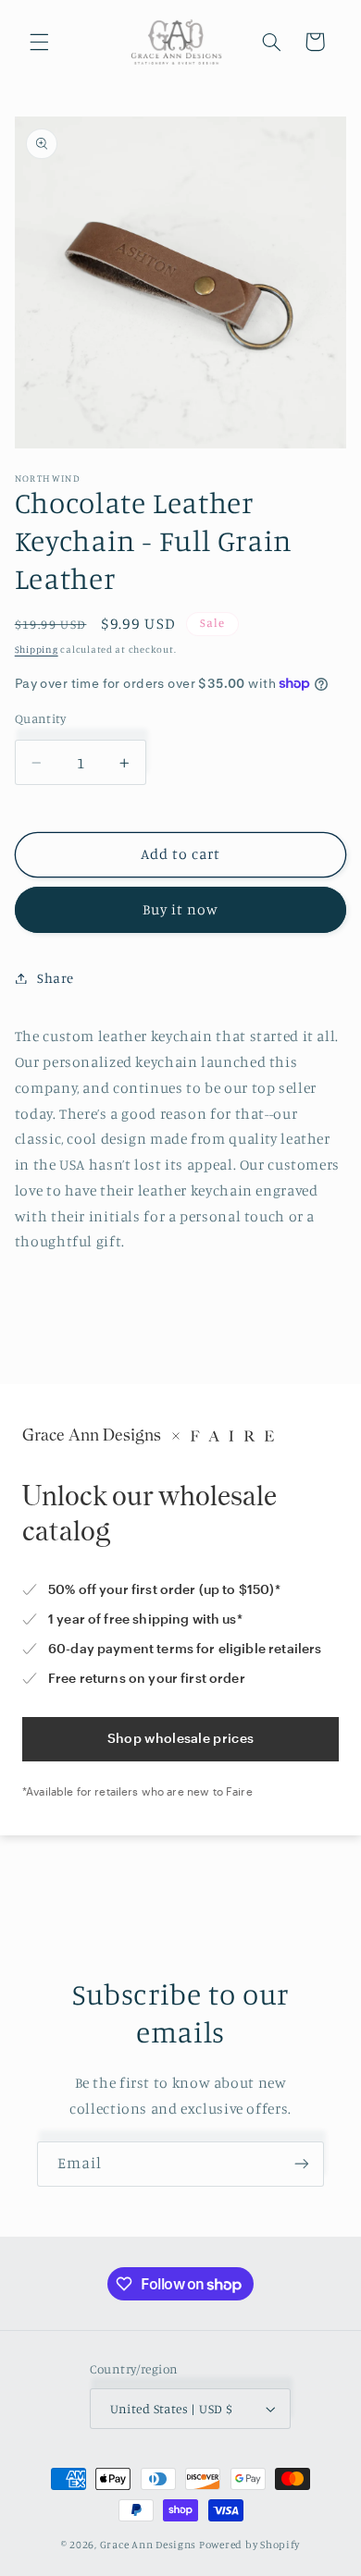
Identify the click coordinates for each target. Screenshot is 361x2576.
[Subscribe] (302, 2164)
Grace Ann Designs (149, 2545)
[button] (39, 42)
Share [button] (56, 978)
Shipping (37, 649)
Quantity (40, 718)
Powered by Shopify (249, 2545)
